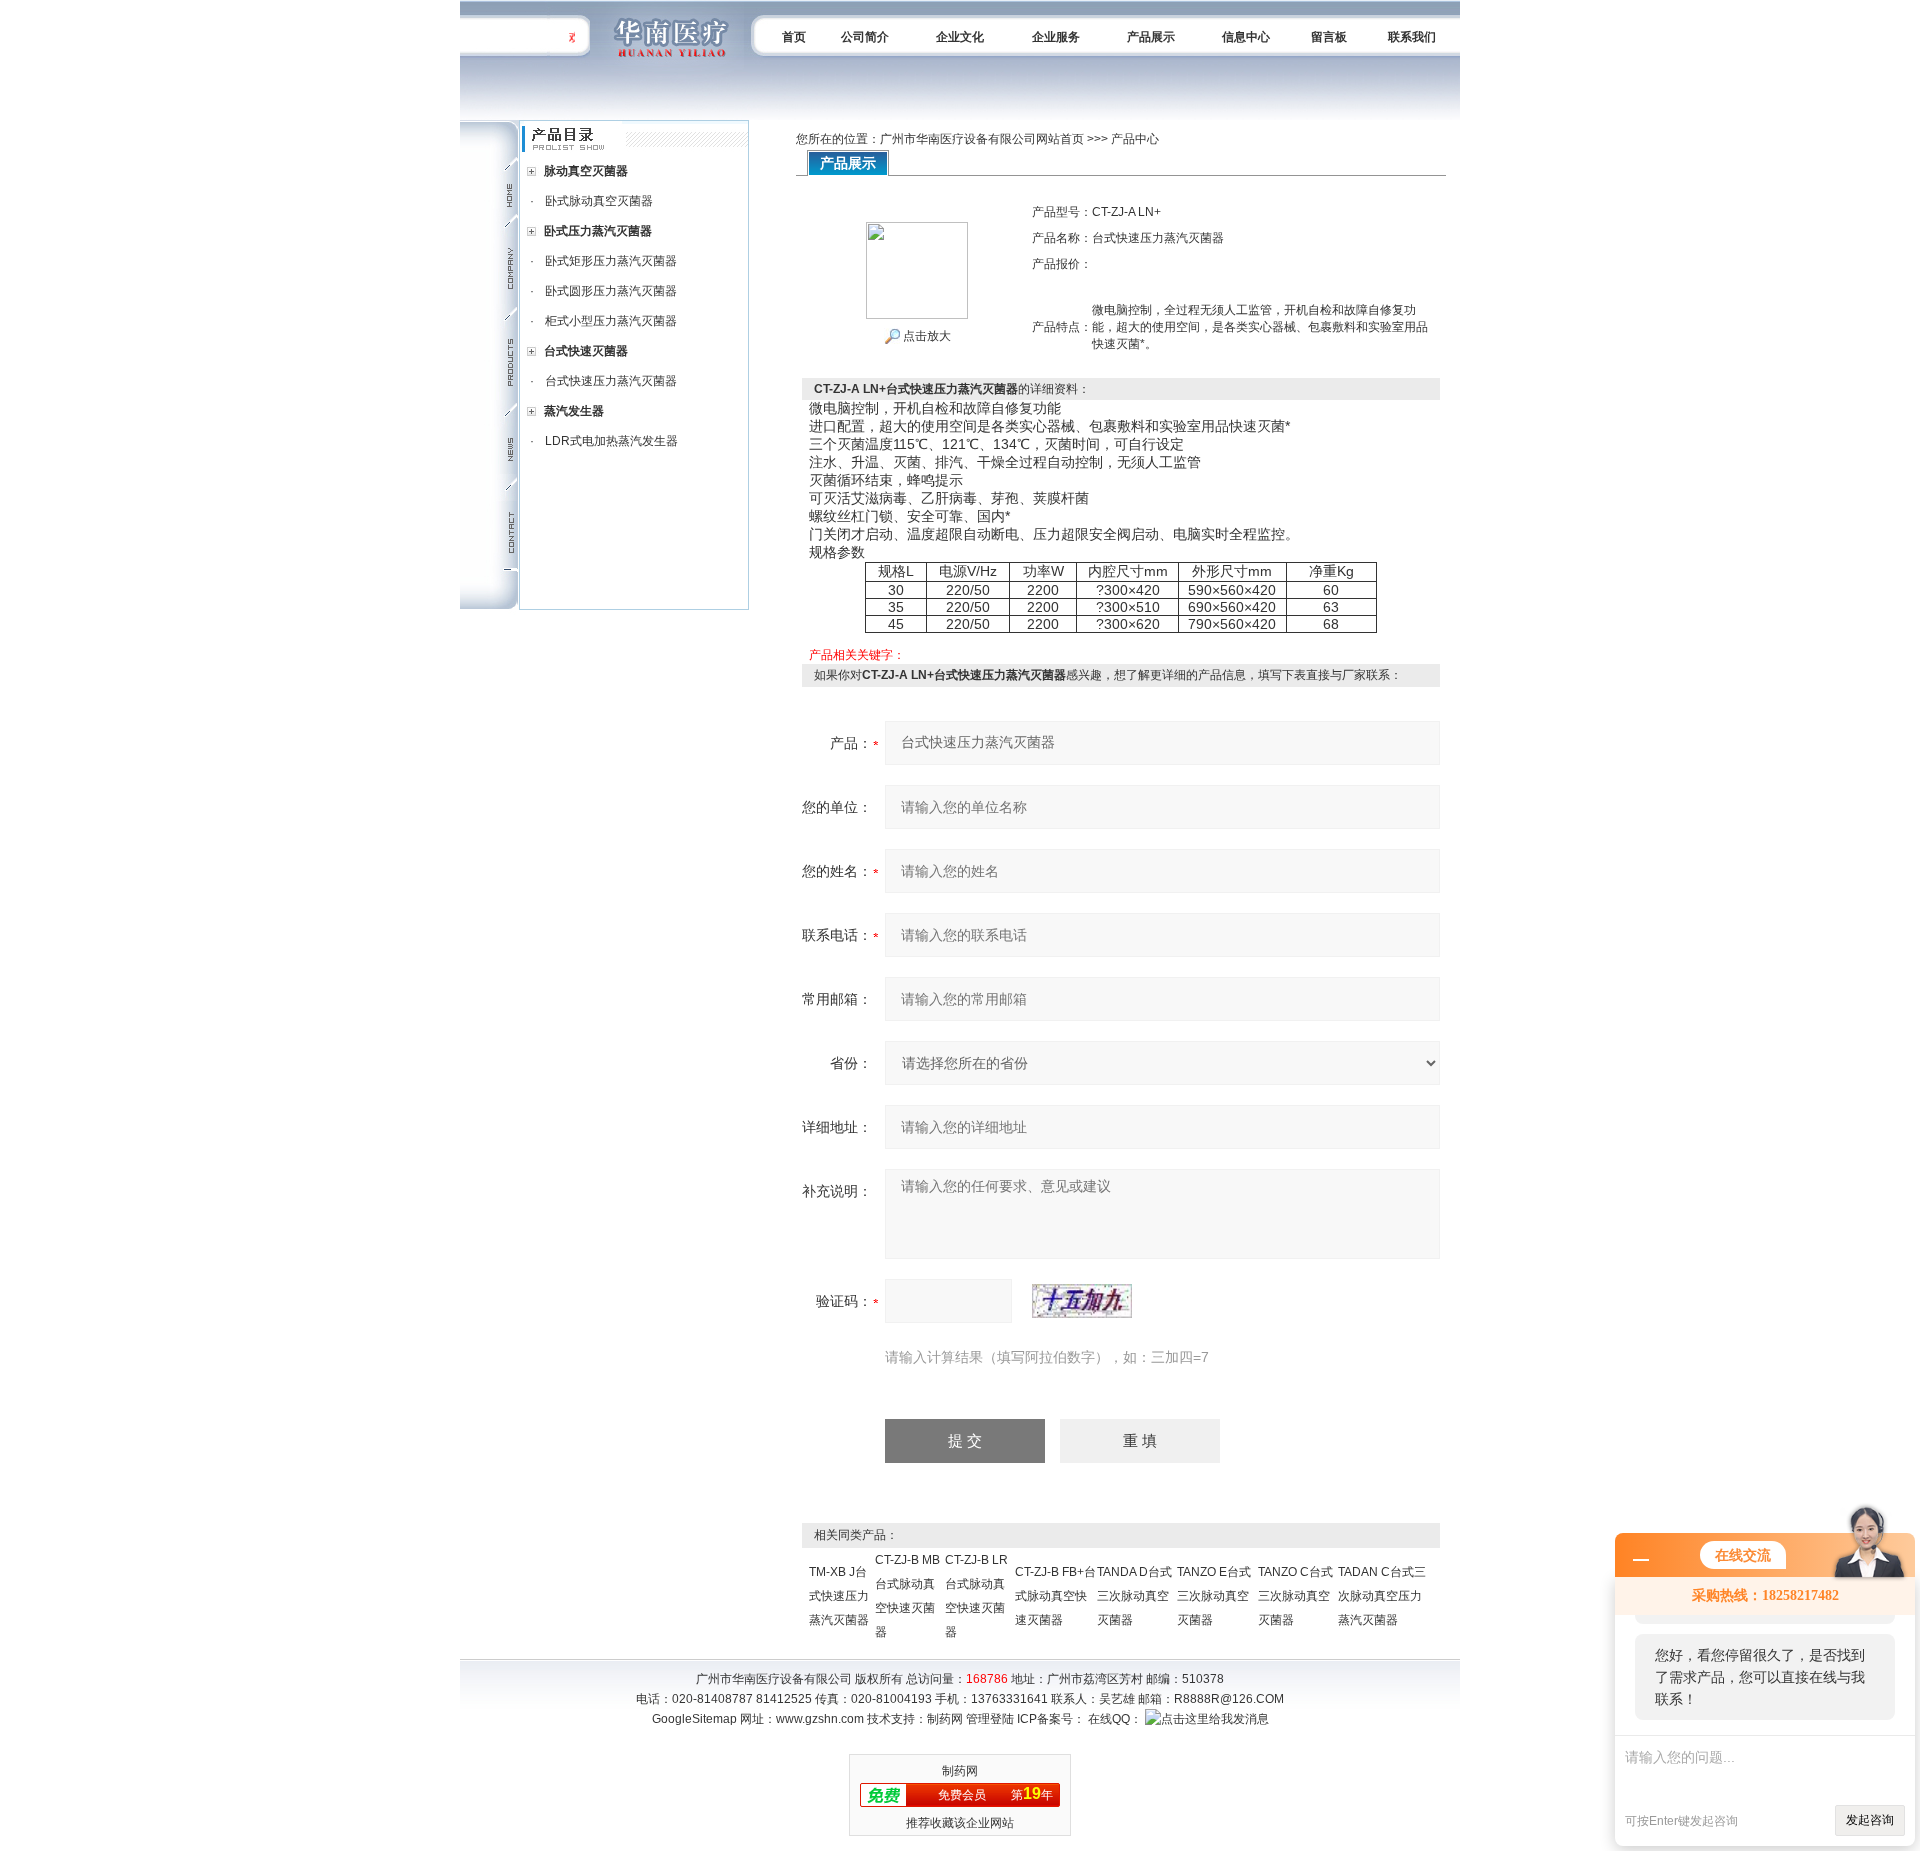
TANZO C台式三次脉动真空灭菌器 (1295, 1596)
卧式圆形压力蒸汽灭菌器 (611, 291)
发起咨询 (1870, 1820)
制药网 (945, 1719)
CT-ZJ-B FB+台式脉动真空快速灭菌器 (1055, 1596)
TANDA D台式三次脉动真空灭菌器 (1134, 1596)
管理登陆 (990, 1719)
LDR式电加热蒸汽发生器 (611, 441)
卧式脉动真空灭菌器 (599, 201)
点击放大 (925, 336)
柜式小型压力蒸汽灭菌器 (611, 321)
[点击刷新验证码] (1082, 1301)
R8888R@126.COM (1229, 1699)
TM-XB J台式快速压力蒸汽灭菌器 (839, 1596)
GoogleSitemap (694, 1719)
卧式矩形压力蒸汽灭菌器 (611, 261)
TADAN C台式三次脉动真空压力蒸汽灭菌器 (1382, 1596)
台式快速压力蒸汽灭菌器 (611, 381)
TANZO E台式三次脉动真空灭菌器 (1214, 1596)
